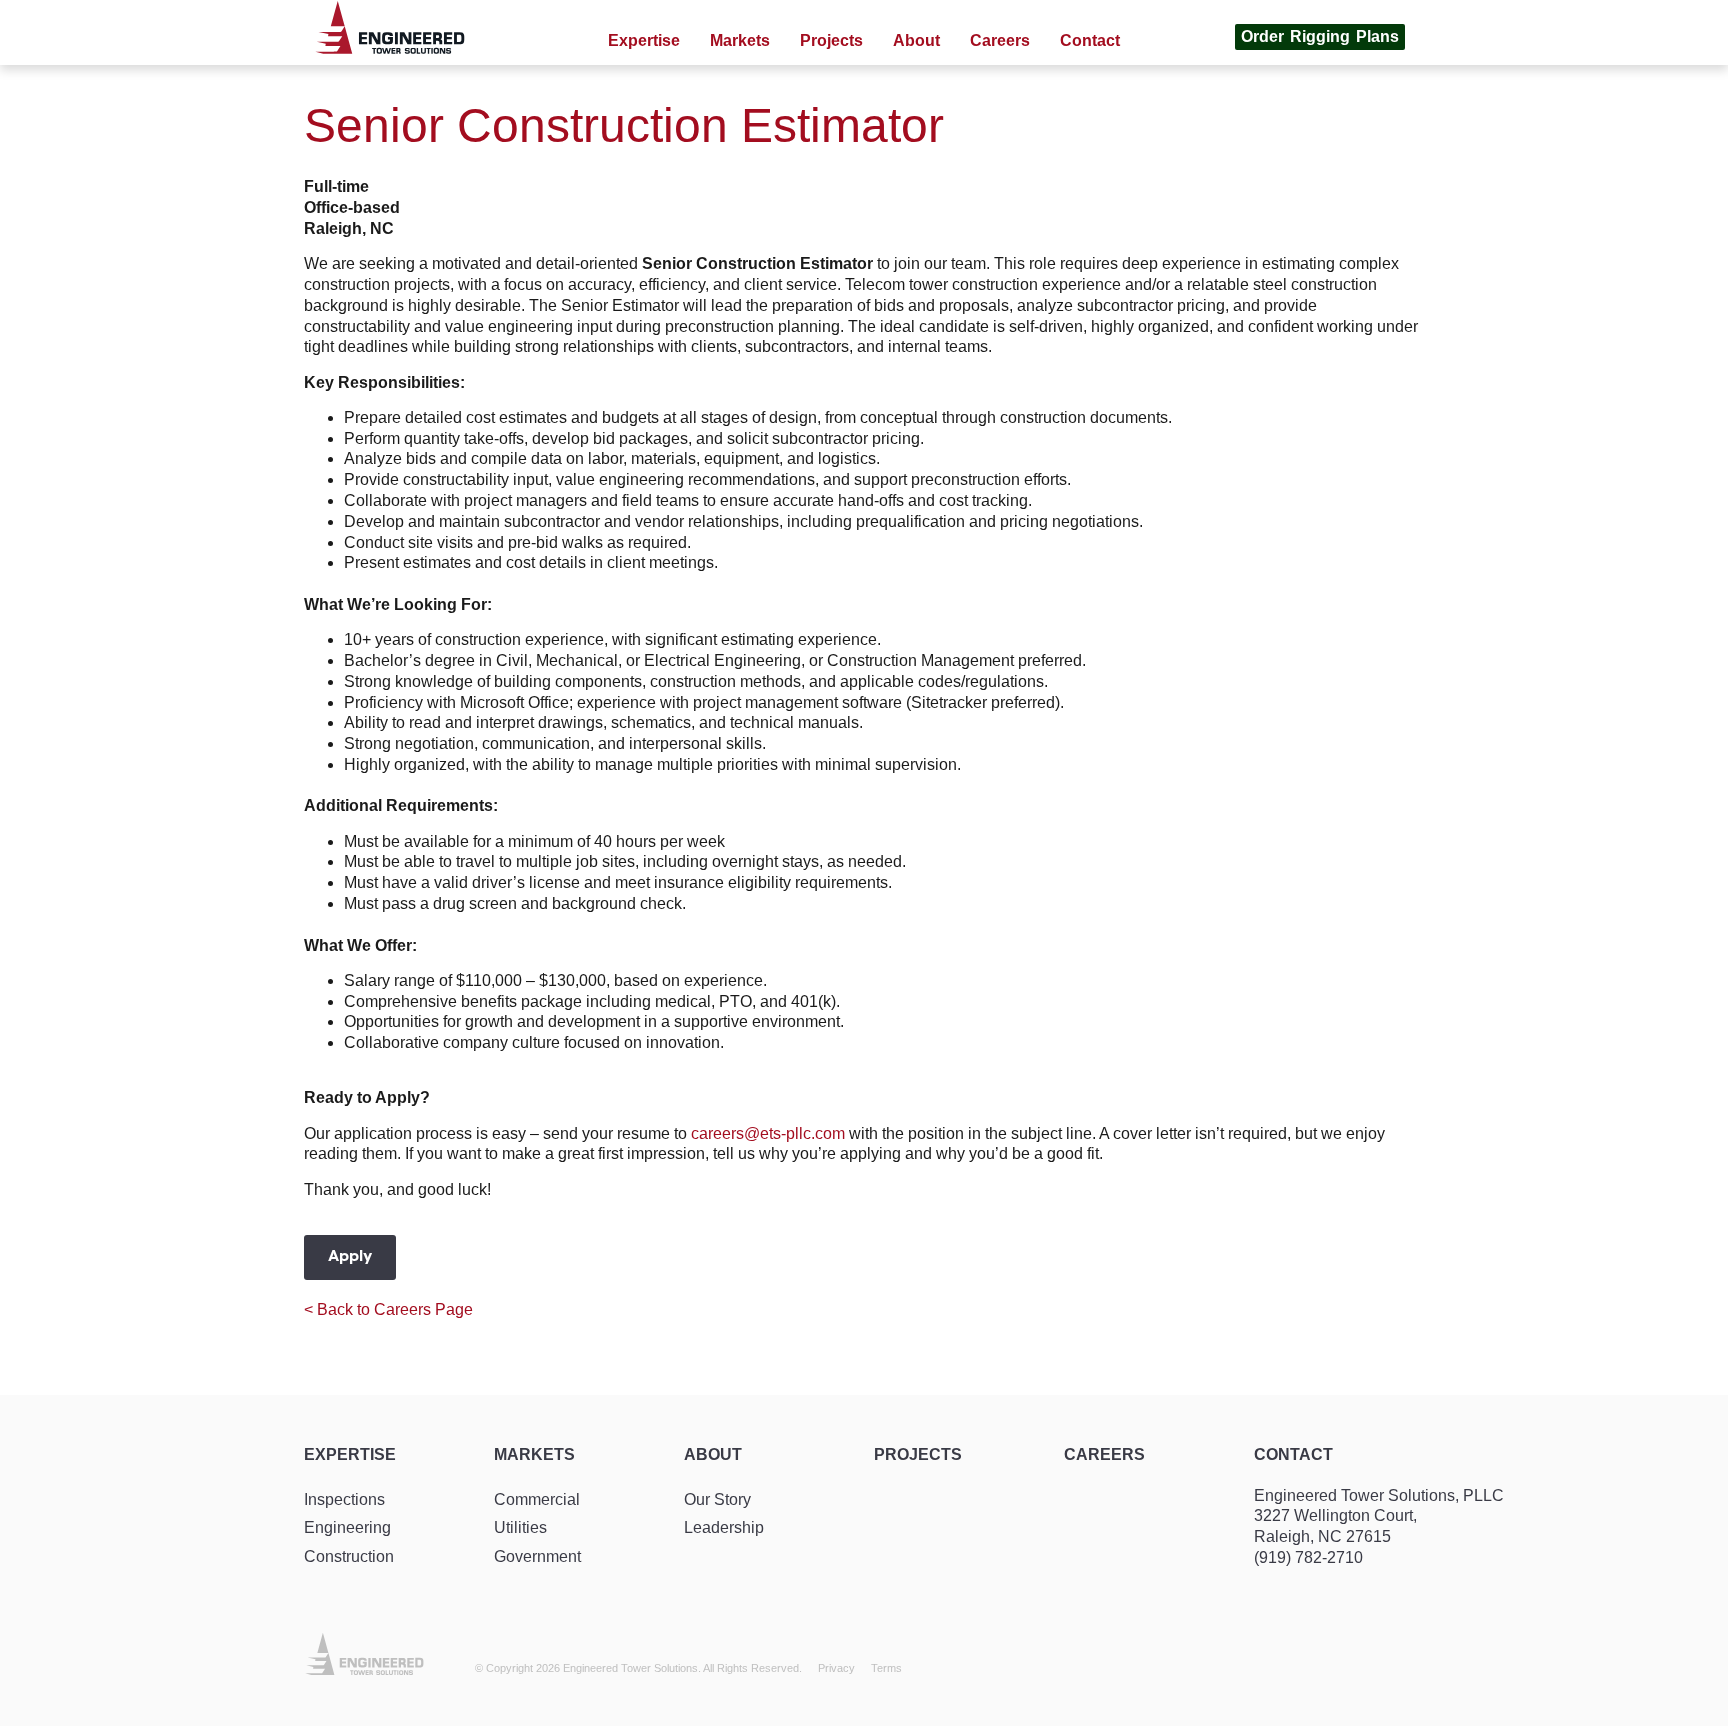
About (713, 1454)
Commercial (537, 1499)
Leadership (724, 1527)
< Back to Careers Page (388, 1309)
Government (537, 1556)
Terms (886, 1668)
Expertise (350, 1454)
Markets (534, 1454)
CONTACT (1293, 1454)
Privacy (836, 1668)
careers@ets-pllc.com (768, 1133)
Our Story (717, 1499)
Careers (1104, 1454)
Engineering (347, 1527)
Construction (349, 1556)
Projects (918, 1454)
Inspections (344, 1499)
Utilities (520, 1527)
